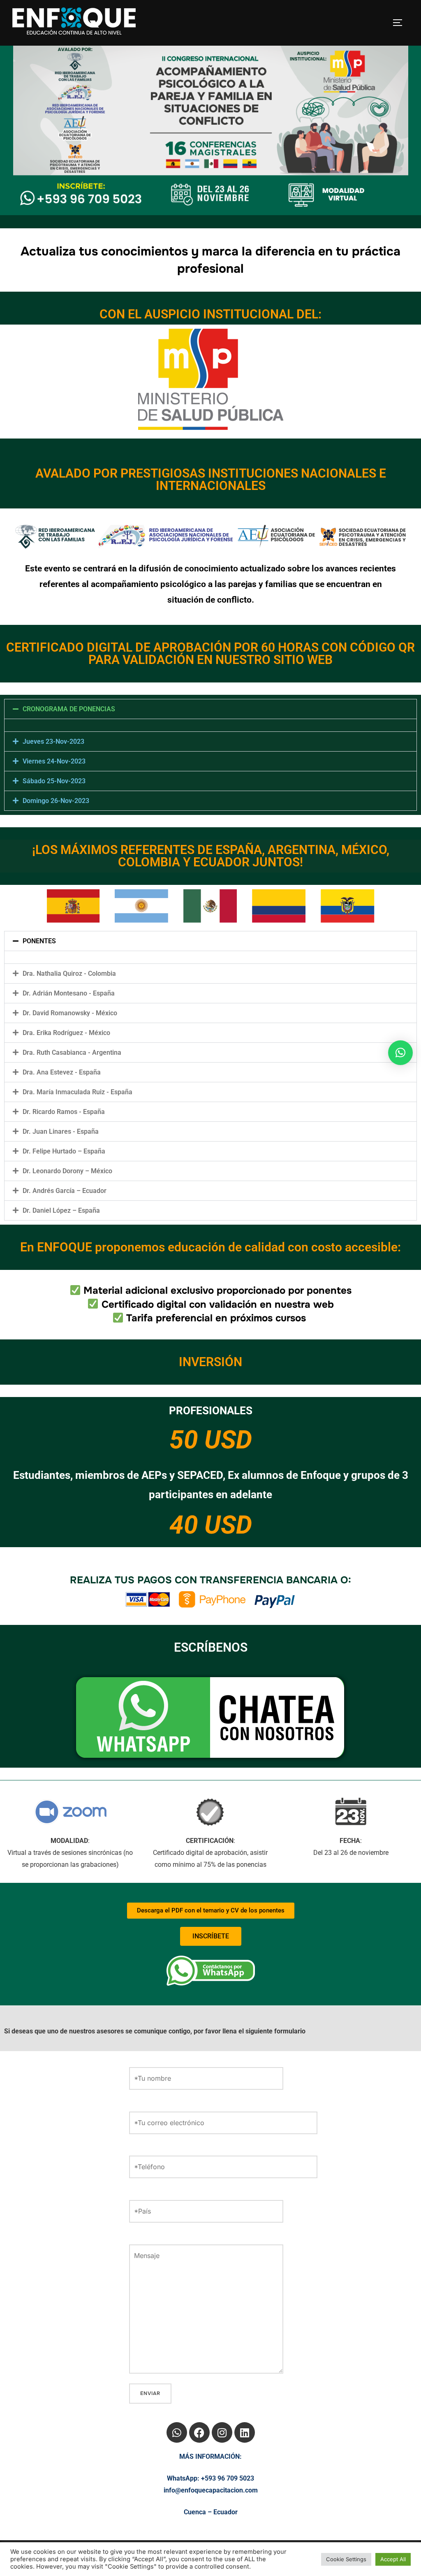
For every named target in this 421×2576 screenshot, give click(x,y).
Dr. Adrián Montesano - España (69, 993)
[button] (210, 709)
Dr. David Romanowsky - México (70, 1013)
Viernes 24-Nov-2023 (54, 761)
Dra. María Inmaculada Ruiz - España (77, 1092)
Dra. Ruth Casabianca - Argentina (72, 1052)
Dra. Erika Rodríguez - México (66, 1033)
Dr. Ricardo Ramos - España (64, 1112)
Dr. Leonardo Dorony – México (67, 1171)
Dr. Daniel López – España (61, 1210)
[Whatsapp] (177, 2432)
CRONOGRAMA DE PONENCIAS (69, 709)
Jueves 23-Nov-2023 (53, 741)
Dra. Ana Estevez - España (62, 1072)
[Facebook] (199, 2432)
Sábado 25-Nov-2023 (54, 781)
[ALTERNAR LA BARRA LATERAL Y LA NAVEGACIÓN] (400, 23)
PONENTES (39, 941)
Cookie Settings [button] (346, 2559)
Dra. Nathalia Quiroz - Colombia (69, 974)
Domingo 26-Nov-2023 (56, 801)
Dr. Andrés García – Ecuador (65, 1191)
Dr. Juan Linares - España (61, 1131)
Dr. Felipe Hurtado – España (64, 1151)
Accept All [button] (393, 2559)
